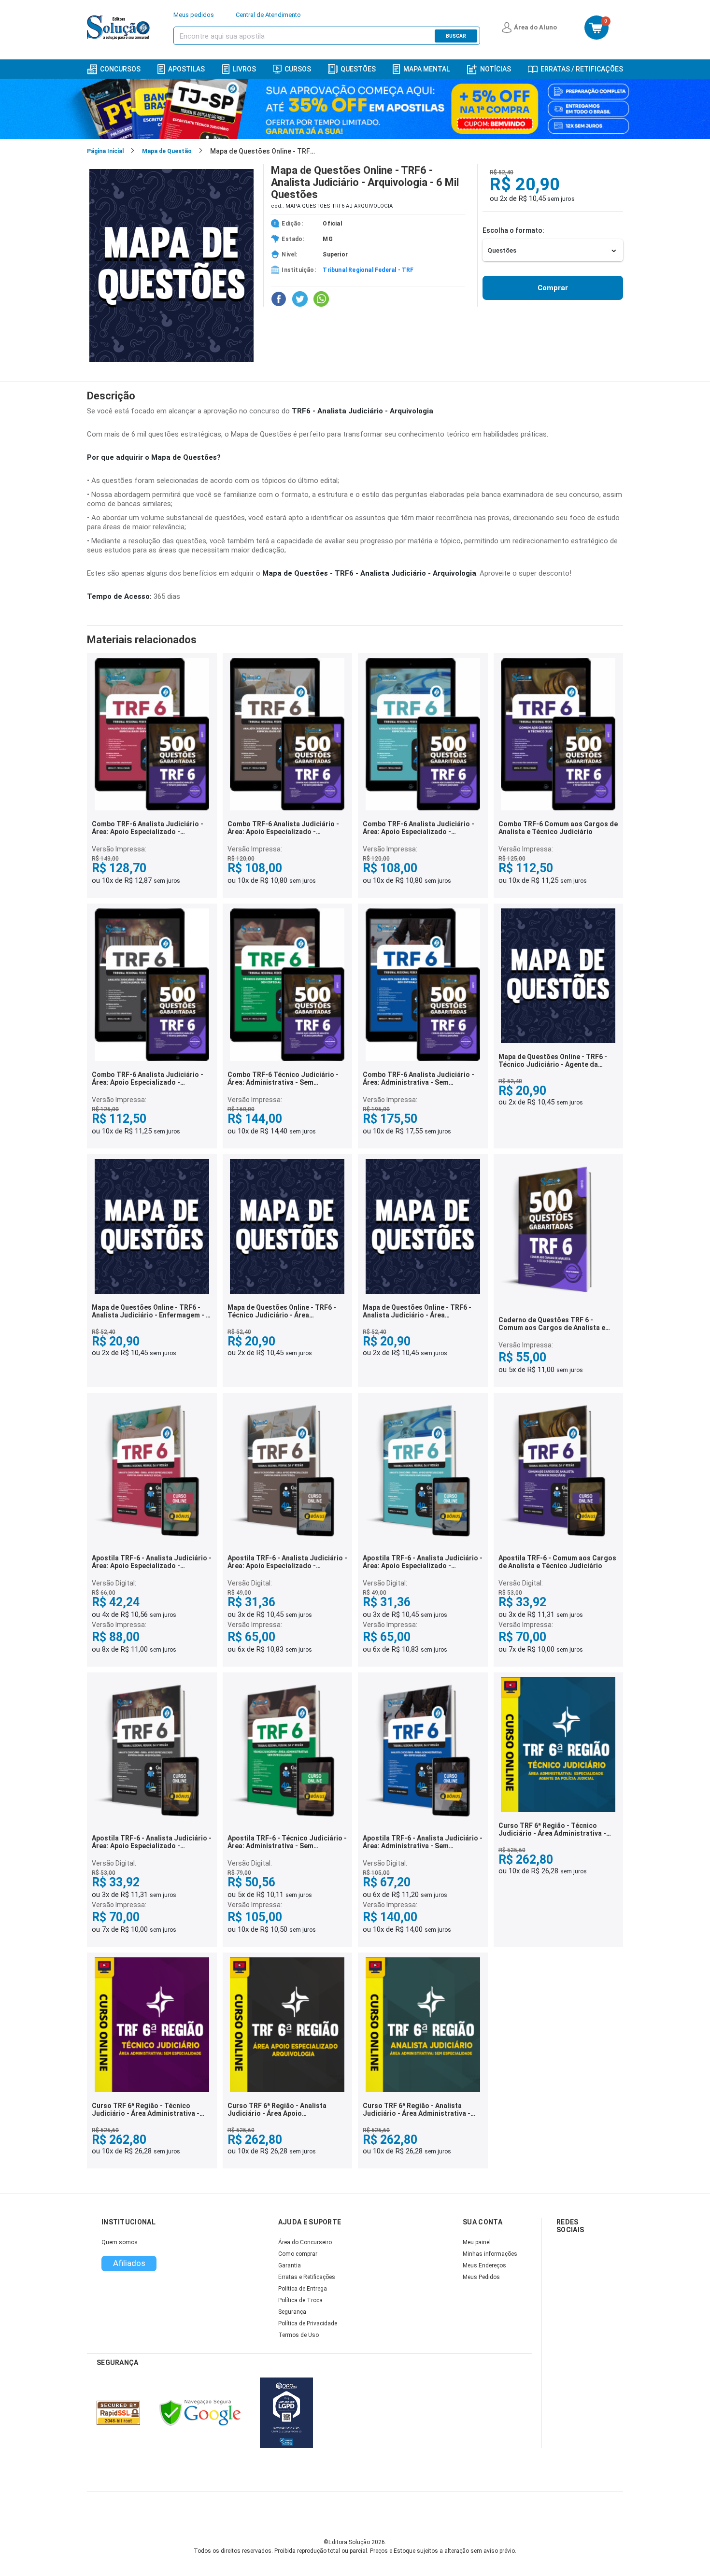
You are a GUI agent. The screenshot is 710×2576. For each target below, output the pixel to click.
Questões (358, 69)
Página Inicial (105, 151)
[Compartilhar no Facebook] (279, 299)
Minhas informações (490, 2254)
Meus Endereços (484, 2265)
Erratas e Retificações (307, 2277)
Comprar (553, 288)
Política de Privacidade (308, 2323)
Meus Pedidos (481, 2277)
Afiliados (129, 2263)
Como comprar (298, 2254)
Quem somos (120, 2242)
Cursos (298, 69)
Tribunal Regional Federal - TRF (368, 270)
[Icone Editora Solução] (120, 28)
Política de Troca (300, 2300)
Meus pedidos (194, 15)
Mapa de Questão (167, 151)
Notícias (496, 69)
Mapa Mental (426, 69)
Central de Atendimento (268, 15)
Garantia (290, 2265)
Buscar (456, 36)
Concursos (120, 69)
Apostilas (186, 69)
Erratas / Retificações (582, 69)
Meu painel (477, 2242)
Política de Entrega (303, 2289)
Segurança (292, 2312)
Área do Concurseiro (305, 2242)
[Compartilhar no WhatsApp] (321, 299)
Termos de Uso (298, 2335)
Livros (244, 69)
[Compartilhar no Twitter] (300, 299)
